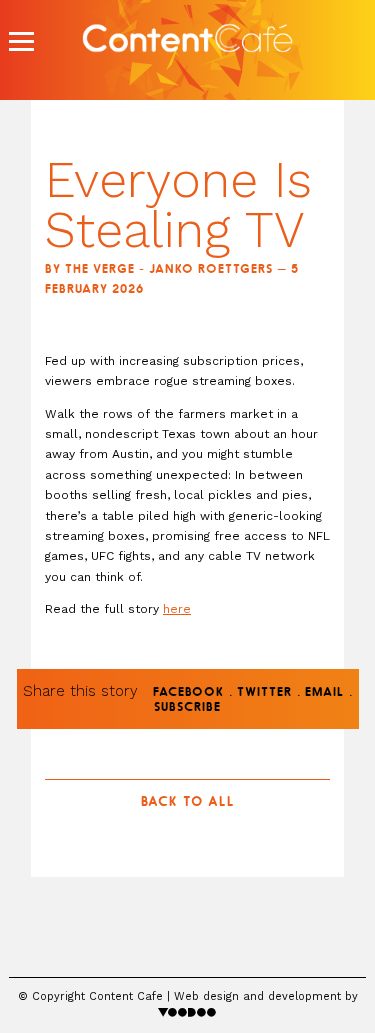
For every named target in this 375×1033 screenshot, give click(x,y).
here (177, 609)
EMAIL (324, 693)
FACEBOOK (188, 693)
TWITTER (264, 693)
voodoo (187, 1011)
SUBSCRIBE (187, 708)
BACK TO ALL (188, 802)
